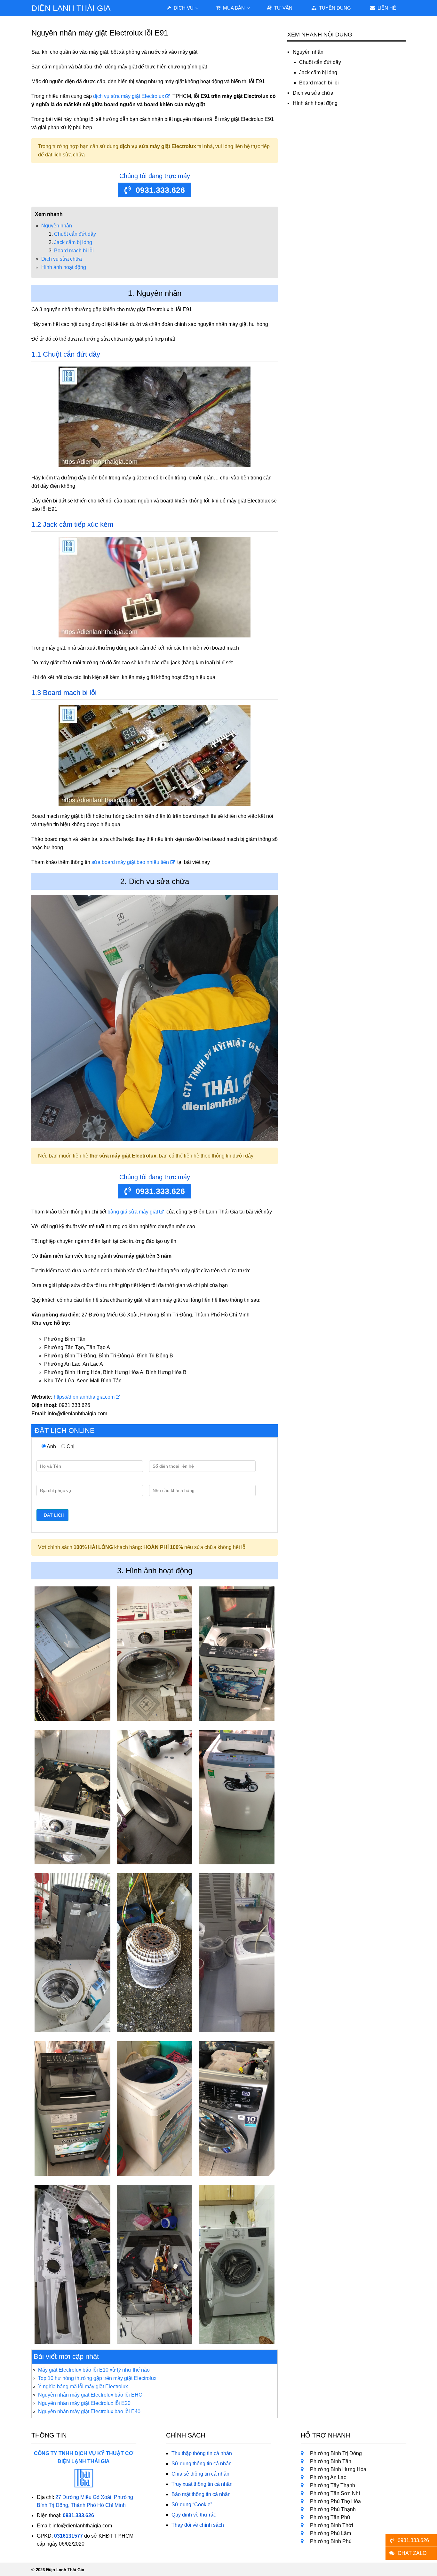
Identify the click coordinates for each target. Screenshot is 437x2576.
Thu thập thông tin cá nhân (202, 2453)
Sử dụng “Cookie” (192, 2505)
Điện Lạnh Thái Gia (71, 8)
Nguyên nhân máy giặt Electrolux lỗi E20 (84, 2403)
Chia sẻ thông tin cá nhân (200, 2474)
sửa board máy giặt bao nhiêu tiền (130, 862)
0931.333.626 (160, 190)
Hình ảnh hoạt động (64, 267)
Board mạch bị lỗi (74, 251)
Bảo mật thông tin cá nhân (201, 2494)
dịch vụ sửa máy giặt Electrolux (129, 96)
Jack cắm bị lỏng (73, 242)
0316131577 (68, 2536)
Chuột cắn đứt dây (75, 234)
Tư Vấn (283, 8)
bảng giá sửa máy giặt (133, 1212)
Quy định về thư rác (194, 2515)
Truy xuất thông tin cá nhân (202, 2484)
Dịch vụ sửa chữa (62, 259)
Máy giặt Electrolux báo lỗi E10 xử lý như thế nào (94, 2370)
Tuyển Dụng (334, 8)
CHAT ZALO (412, 2553)
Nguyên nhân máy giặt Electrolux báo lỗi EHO (90, 2395)
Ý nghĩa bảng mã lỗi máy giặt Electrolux (83, 2386)
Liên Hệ (386, 8)
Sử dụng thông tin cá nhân (202, 2464)
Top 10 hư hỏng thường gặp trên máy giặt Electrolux (97, 2378)
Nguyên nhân (57, 226)
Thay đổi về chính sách (198, 2525)
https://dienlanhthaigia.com (84, 1397)
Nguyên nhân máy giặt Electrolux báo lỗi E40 (89, 2411)
